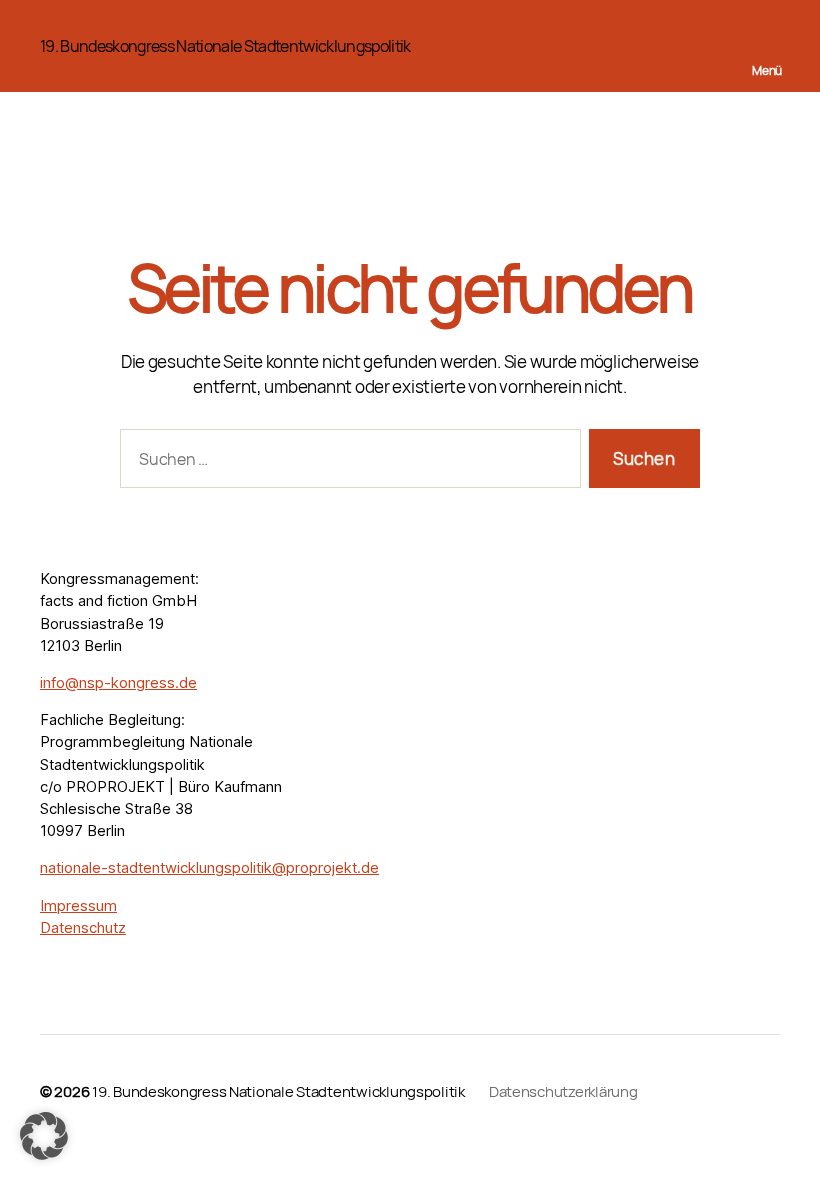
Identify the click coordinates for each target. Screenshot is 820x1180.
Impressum (78, 906)
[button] (44, 1136)
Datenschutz (83, 928)
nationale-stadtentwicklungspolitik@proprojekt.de (209, 868)
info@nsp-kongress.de (118, 683)
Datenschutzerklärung (563, 1091)
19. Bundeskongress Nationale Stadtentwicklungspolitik (225, 46)
